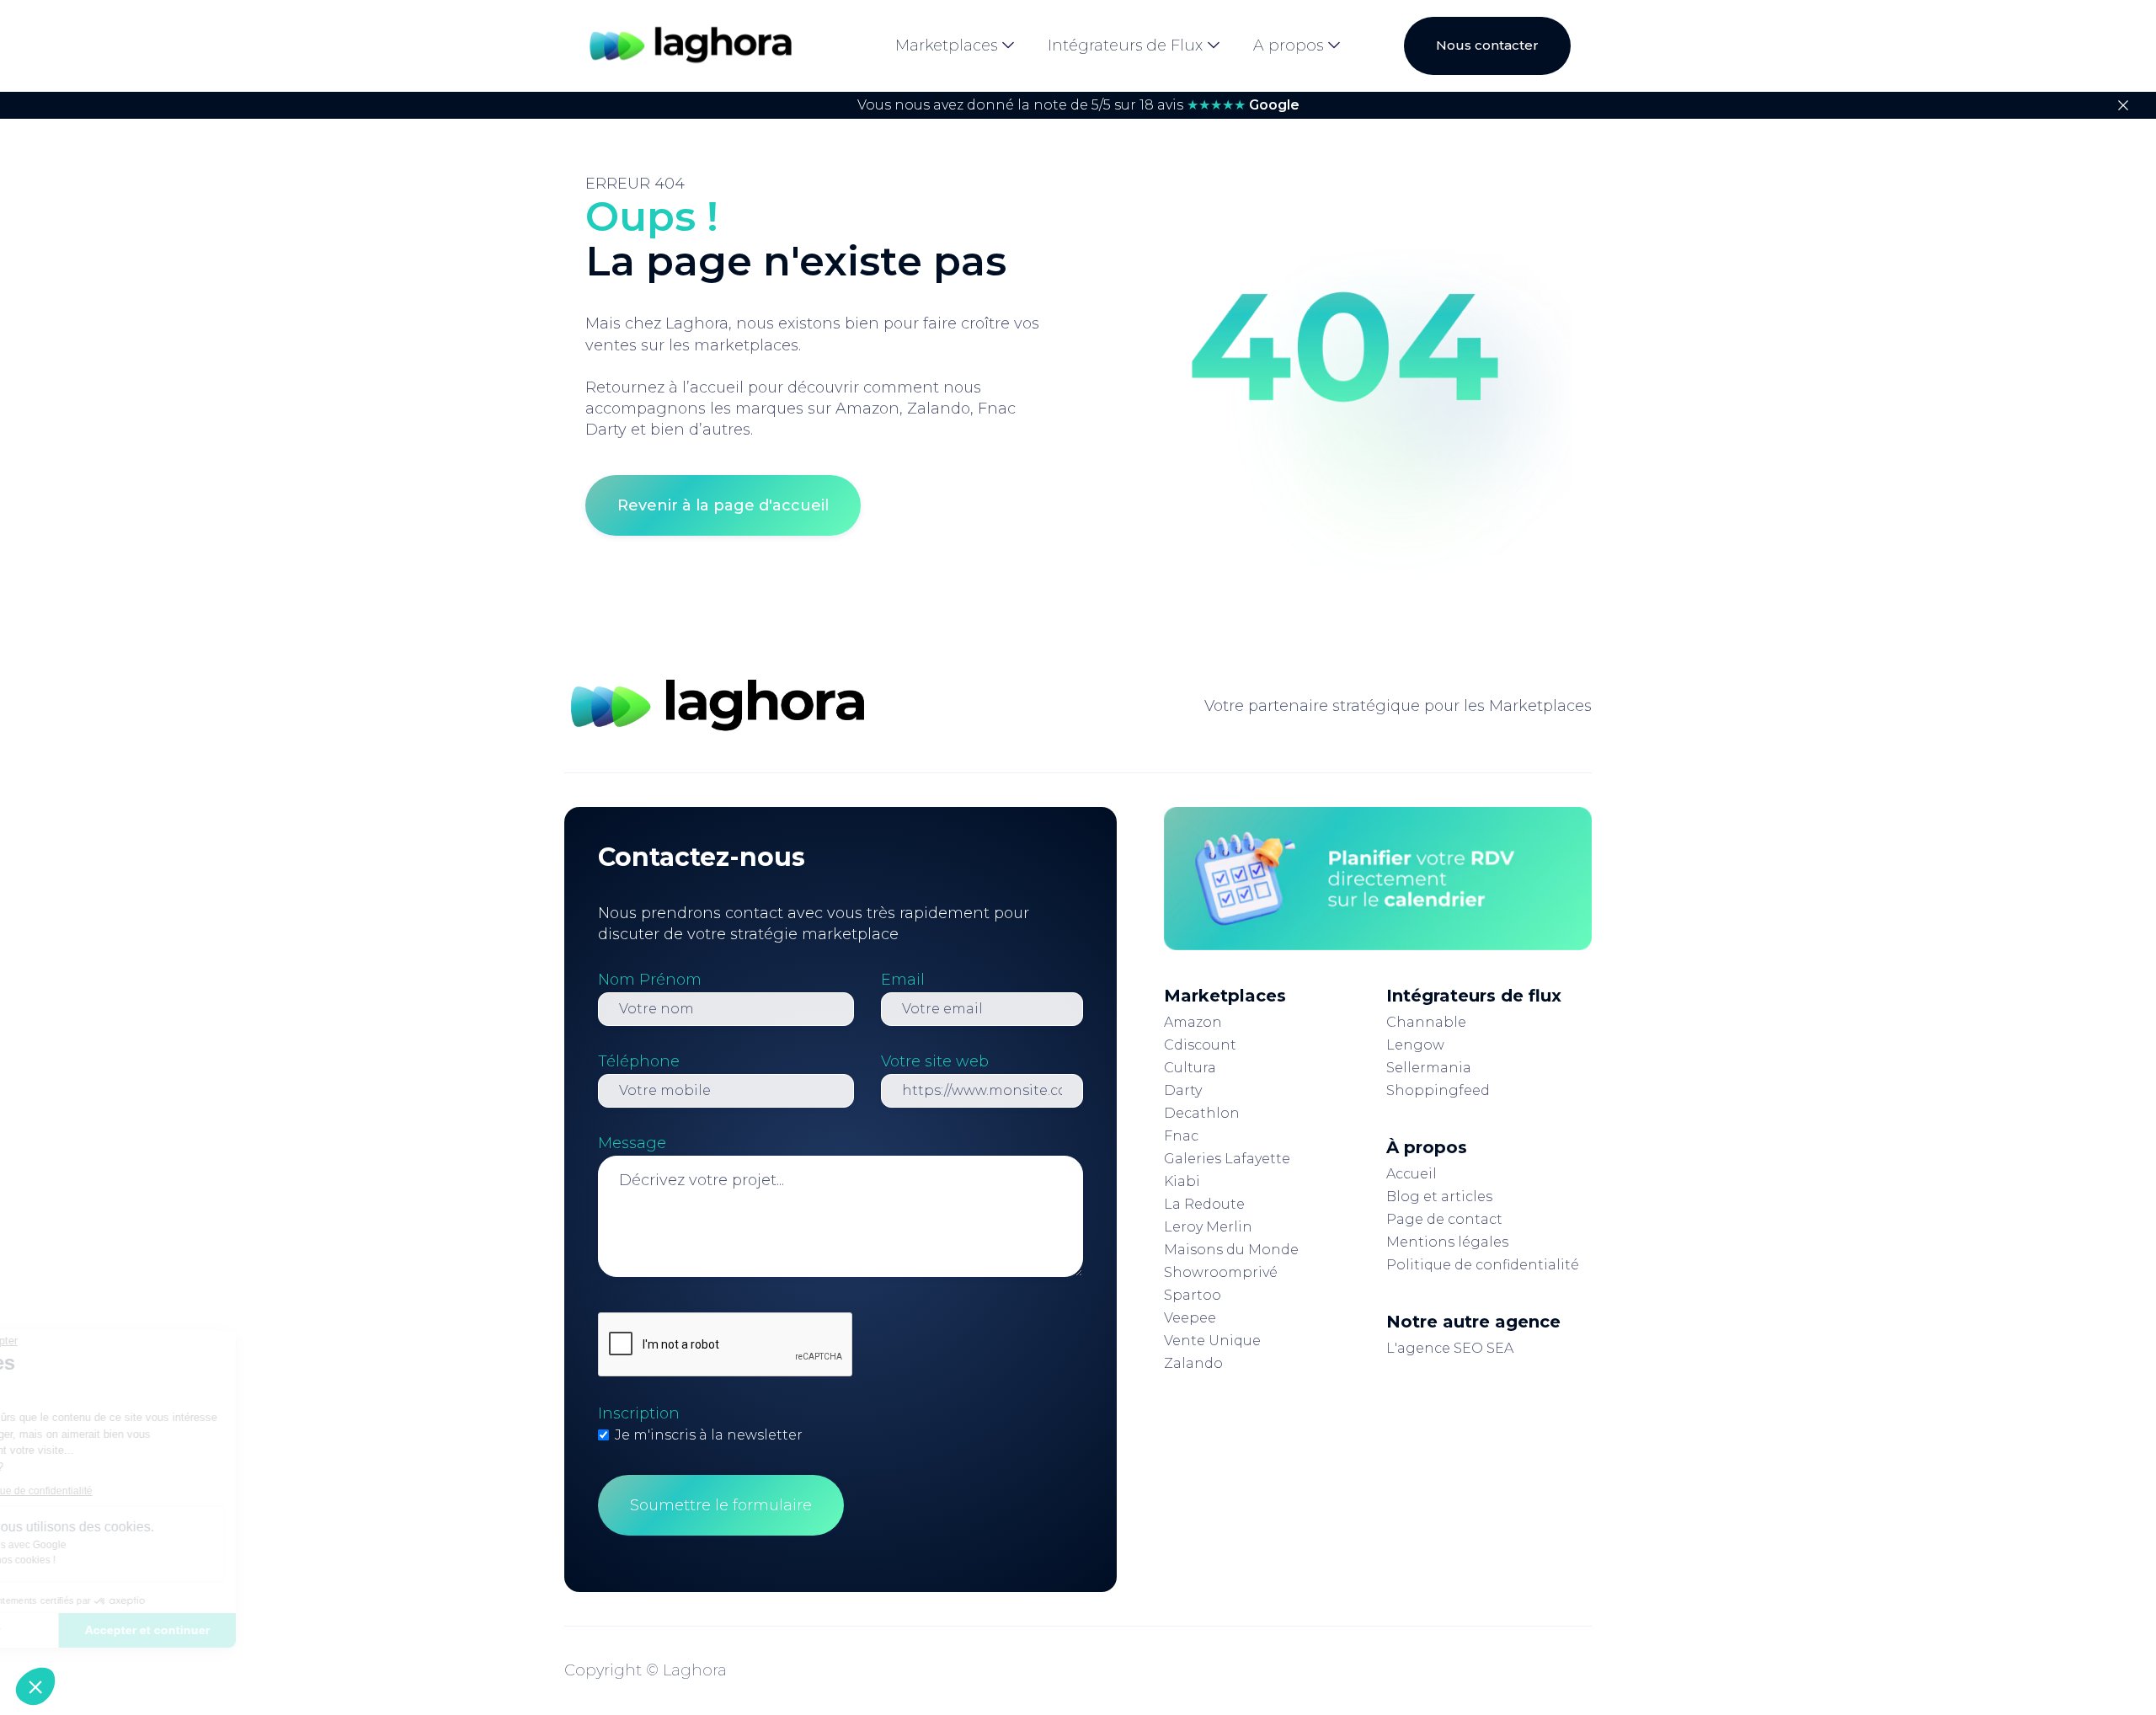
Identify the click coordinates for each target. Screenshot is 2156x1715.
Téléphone (639, 1061)
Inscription (639, 1413)
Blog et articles (1439, 1197)
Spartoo (1193, 1295)
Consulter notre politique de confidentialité (131, 1491)
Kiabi (1182, 1181)
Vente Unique (1212, 1341)
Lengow (1415, 1045)
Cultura (1190, 1068)
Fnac (1181, 1136)
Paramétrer (105, 1630)
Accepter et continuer (282, 1630)
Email (903, 980)
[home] (691, 46)
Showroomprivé (1221, 1272)
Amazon (1193, 1022)
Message (632, 1143)
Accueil (1412, 1174)
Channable (1426, 1022)
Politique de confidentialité (1483, 1265)
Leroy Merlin (1208, 1227)
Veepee (1190, 1318)
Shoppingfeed (1438, 1090)
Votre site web (935, 1061)
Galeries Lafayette (1227, 1159)
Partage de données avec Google (124, 1545)
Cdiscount (1200, 1045)
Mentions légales (1447, 1242)
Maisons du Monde (1231, 1250)
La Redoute (1204, 1204)
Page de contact (1444, 1219)
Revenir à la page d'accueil (723, 505)
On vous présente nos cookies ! (119, 1560)
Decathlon (1202, 1113)
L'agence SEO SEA (1450, 1348)
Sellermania (1429, 1068)
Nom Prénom (650, 980)
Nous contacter (1487, 45)
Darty (1183, 1090)
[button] (35, 1686)
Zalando (1193, 1363)
